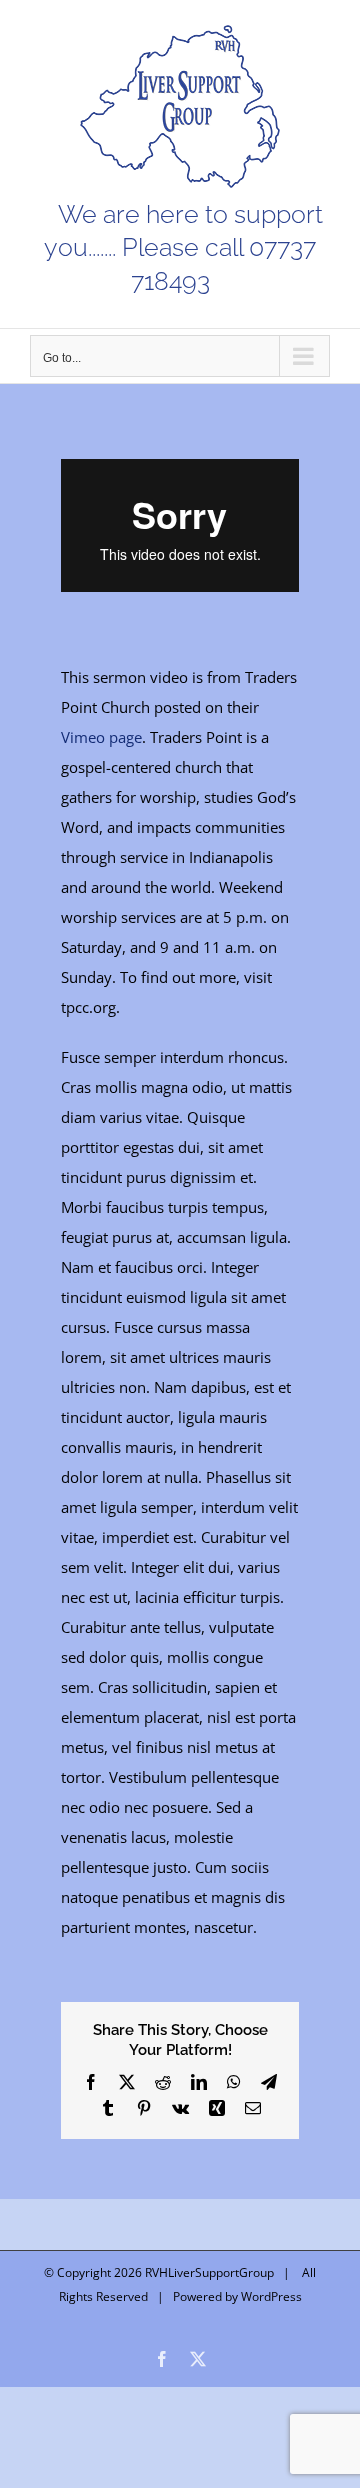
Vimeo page (101, 737)
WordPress (271, 2296)
